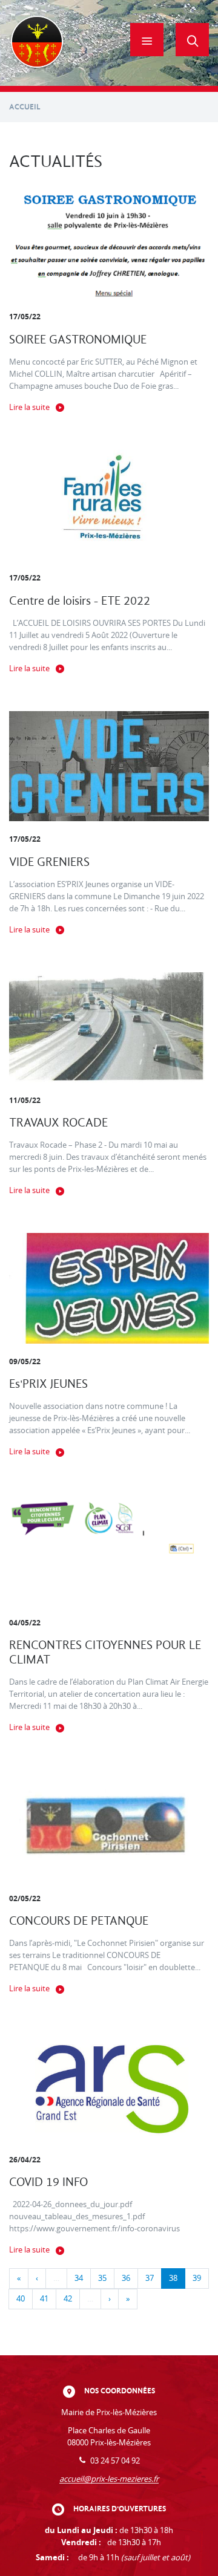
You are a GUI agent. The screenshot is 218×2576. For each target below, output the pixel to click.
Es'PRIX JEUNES (48, 1384)
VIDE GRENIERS (49, 862)
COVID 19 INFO (48, 2182)
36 (126, 2278)
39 (197, 2278)
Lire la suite (29, 407)
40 (21, 2299)
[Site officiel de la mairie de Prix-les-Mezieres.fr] (37, 43)
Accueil (25, 107)
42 (68, 2299)
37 (150, 2278)
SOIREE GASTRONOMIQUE (78, 340)
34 (79, 2278)
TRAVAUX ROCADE (58, 1123)
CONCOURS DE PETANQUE (79, 1921)
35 (102, 2278)
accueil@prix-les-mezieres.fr (109, 2479)
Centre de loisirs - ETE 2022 (80, 601)
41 (44, 2299)
